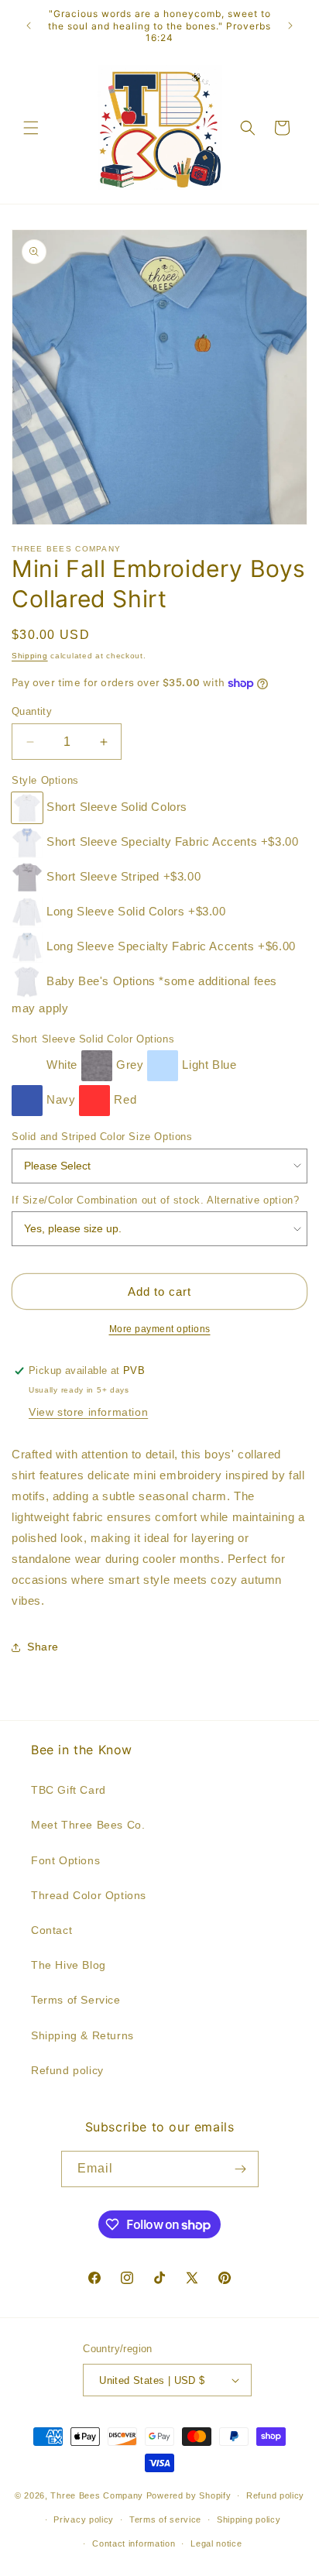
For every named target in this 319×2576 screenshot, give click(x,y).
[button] (31, 128)
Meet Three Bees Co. (88, 1825)
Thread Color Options (89, 1895)
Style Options (45, 780)
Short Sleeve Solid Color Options (93, 1039)
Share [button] (43, 1647)
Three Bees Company (97, 2495)
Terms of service (165, 2519)
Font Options (65, 1860)
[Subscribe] (241, 2169)
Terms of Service (76, 2000)
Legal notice (216, 2543)
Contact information (134, 2543)
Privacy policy (84, 2519)
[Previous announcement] (29, 26)
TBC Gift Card (69, 1790)
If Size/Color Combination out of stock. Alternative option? (155, 1200)
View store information (88, 1412)
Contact (51, 1930)
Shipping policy (249, 2519)
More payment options (160, 1329)
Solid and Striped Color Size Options (102, 1137)
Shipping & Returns (82, 2035)
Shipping (30, 656)
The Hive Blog (69, 1965)
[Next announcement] (290, 26)
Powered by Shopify (189, 2495)
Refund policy (67, 2070)
